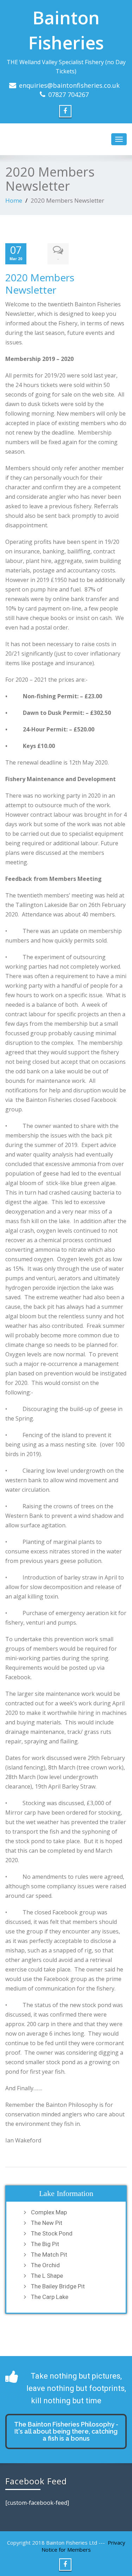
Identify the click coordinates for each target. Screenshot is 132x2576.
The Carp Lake (50, 2297)
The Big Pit (45, 2244)
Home (14, 200)
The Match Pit (49, 2255)
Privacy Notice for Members (83, 2546)
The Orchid (45, 2265)
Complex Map (49, 2212)
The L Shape (47, 2276)
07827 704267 (68, 94)
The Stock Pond (52, 2233)
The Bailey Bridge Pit (58, 2286)
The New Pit (47, 2223)
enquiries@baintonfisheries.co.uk (69, 85)
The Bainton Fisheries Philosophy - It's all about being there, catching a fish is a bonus (66, 2431)
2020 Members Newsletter (40, 284)
